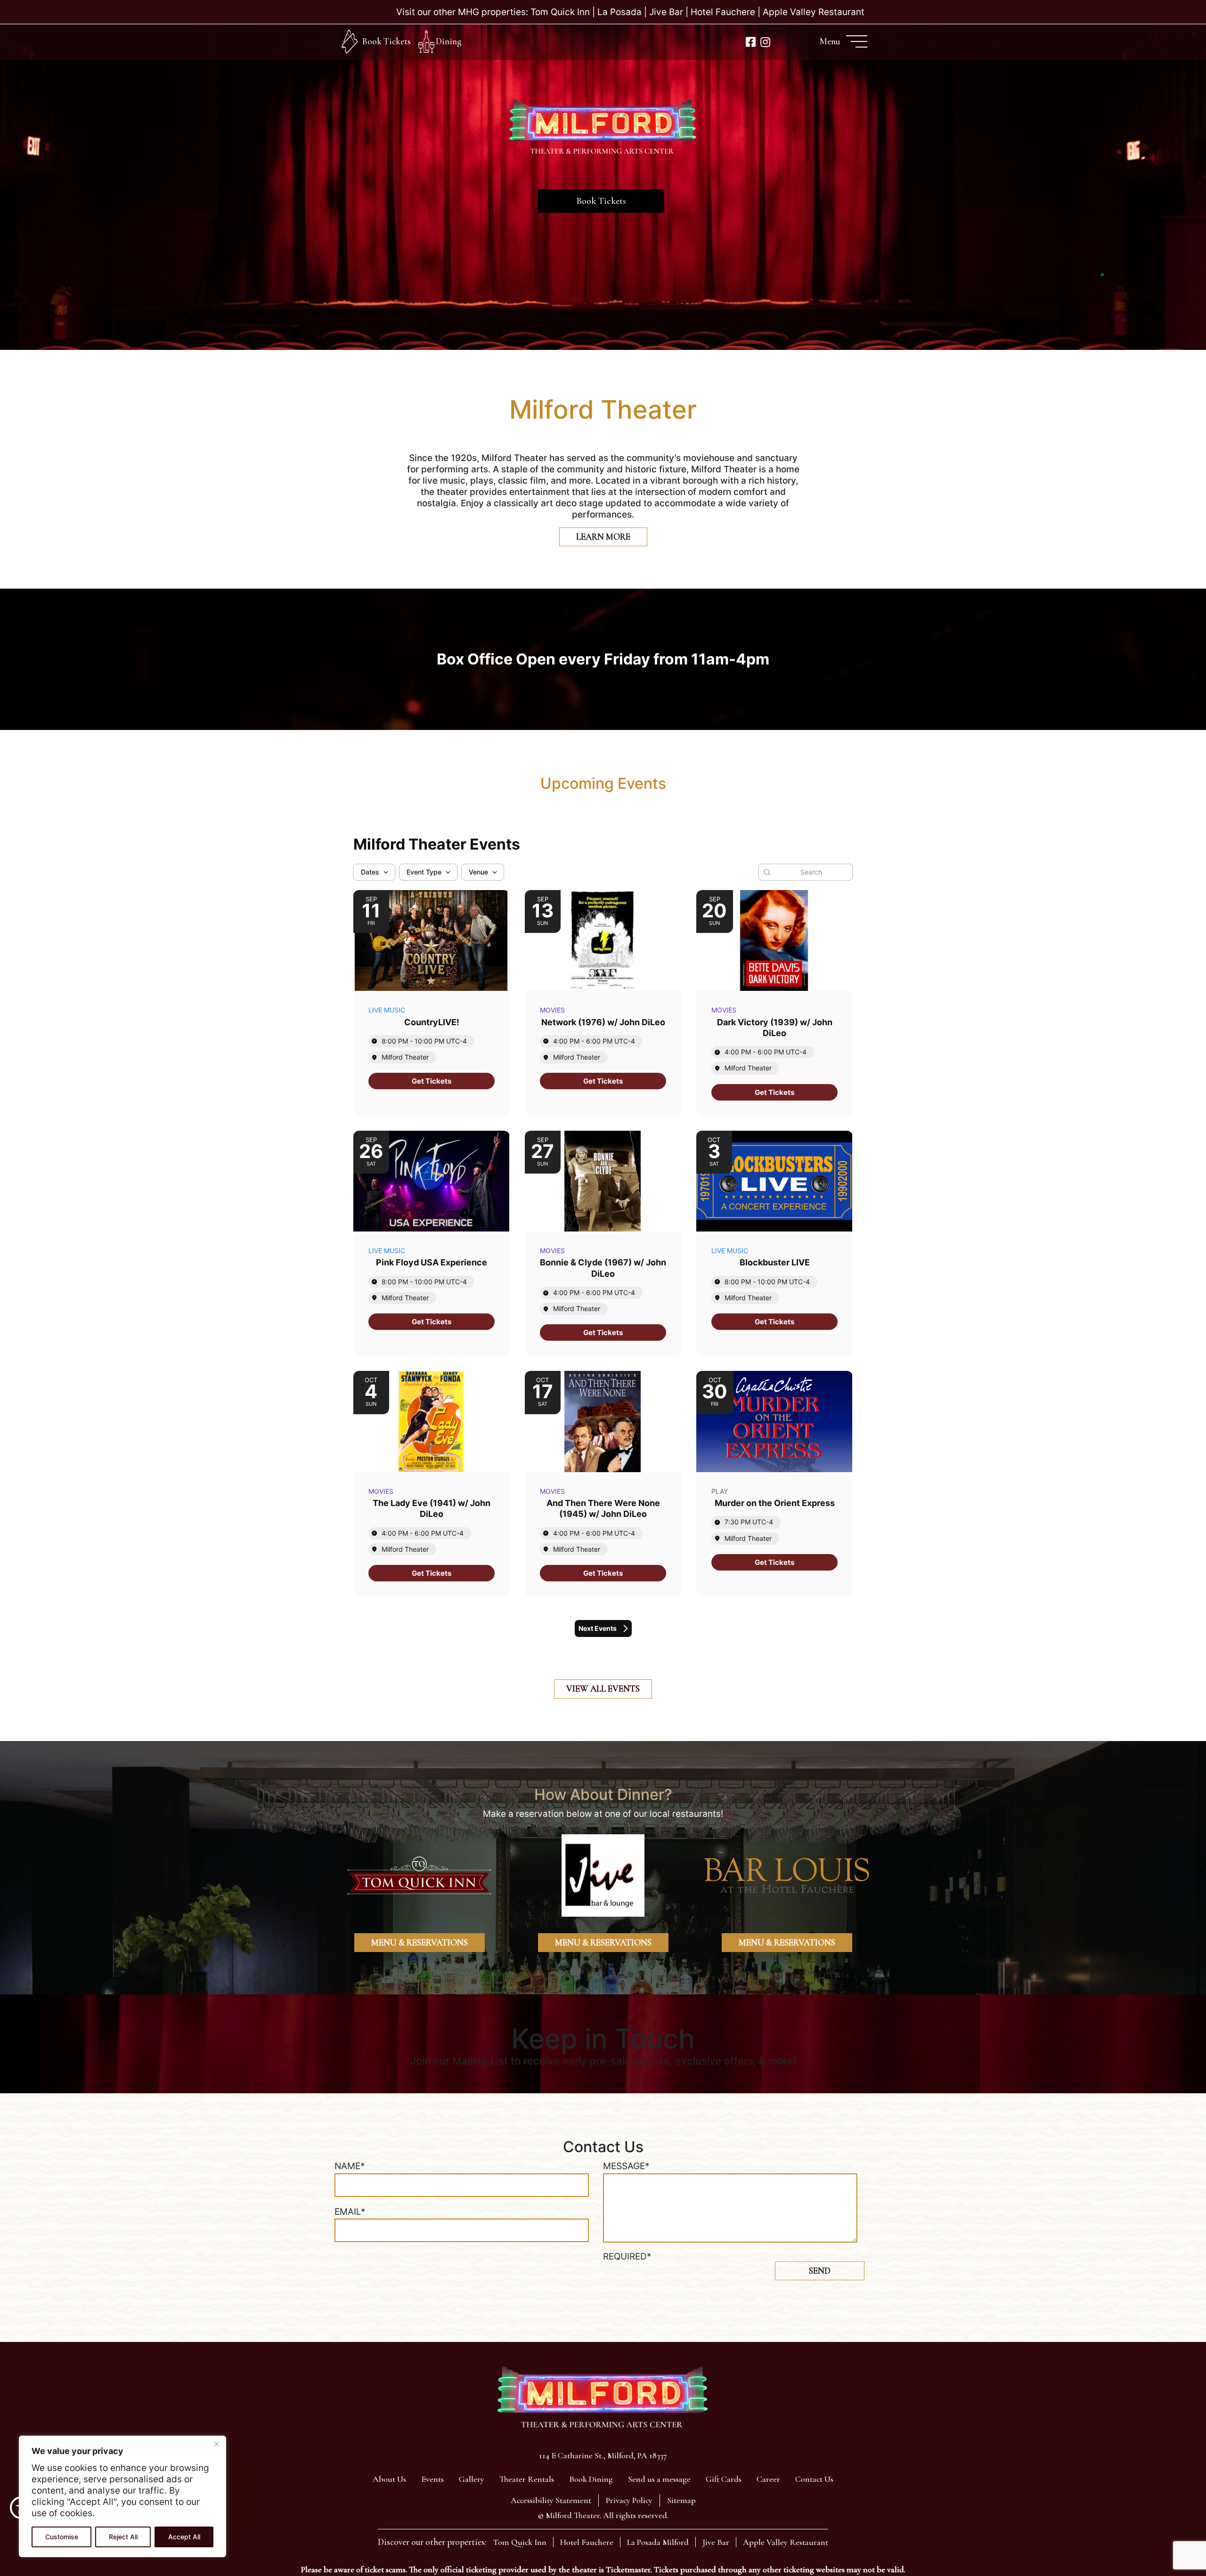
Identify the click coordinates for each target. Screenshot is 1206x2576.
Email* (350, 2212)
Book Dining (591, 2479)
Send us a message (659, 2479)
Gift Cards (724, 2479)
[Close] (216, 2444)
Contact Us (814, 2479)
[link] (432, 1081)
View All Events (603, 1689)
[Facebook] (751, 42)
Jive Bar (666, 12)
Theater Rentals (527, 2479)
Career (768, 2479)
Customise (62, 2537)
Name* (350, 2166)
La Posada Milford (658, 2542)
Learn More (603, 537)
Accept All (184, 2537)
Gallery (472, 2479)
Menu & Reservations (420, 1942)
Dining (449, 41)
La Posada (619, 12)
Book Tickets (387, 41)
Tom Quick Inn (560, 12)
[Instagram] (765, 42)
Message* (626, 2166)
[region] (122, 2496)
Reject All (123, 2537)
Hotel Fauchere (723, 12)
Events (432, 2479)
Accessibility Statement (551, 2500)
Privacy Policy (629, 2500)
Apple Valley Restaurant (814, 12)
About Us (389, 2479)
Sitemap (681, 2500)
